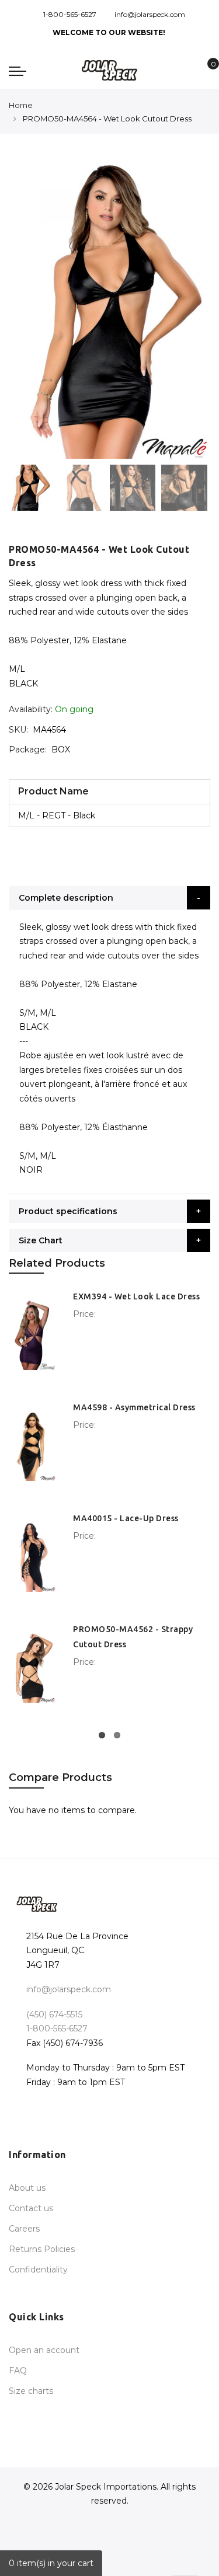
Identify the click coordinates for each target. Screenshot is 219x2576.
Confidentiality (38, 2270)
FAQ (18, 2371)
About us (27, 2188)
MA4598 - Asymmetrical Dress (134, 1407)
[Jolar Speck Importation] (109, 70)
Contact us (31, 2208)
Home (21, 105)
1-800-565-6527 (70, 14)
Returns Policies (42, 2249)
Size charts (31, 2391)
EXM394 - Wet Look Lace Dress (136, 1296)
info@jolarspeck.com (150, 14)
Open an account (44, 2350)
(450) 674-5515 (54, 2014)
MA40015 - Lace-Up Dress (126, 1518)
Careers (24, 2229)
